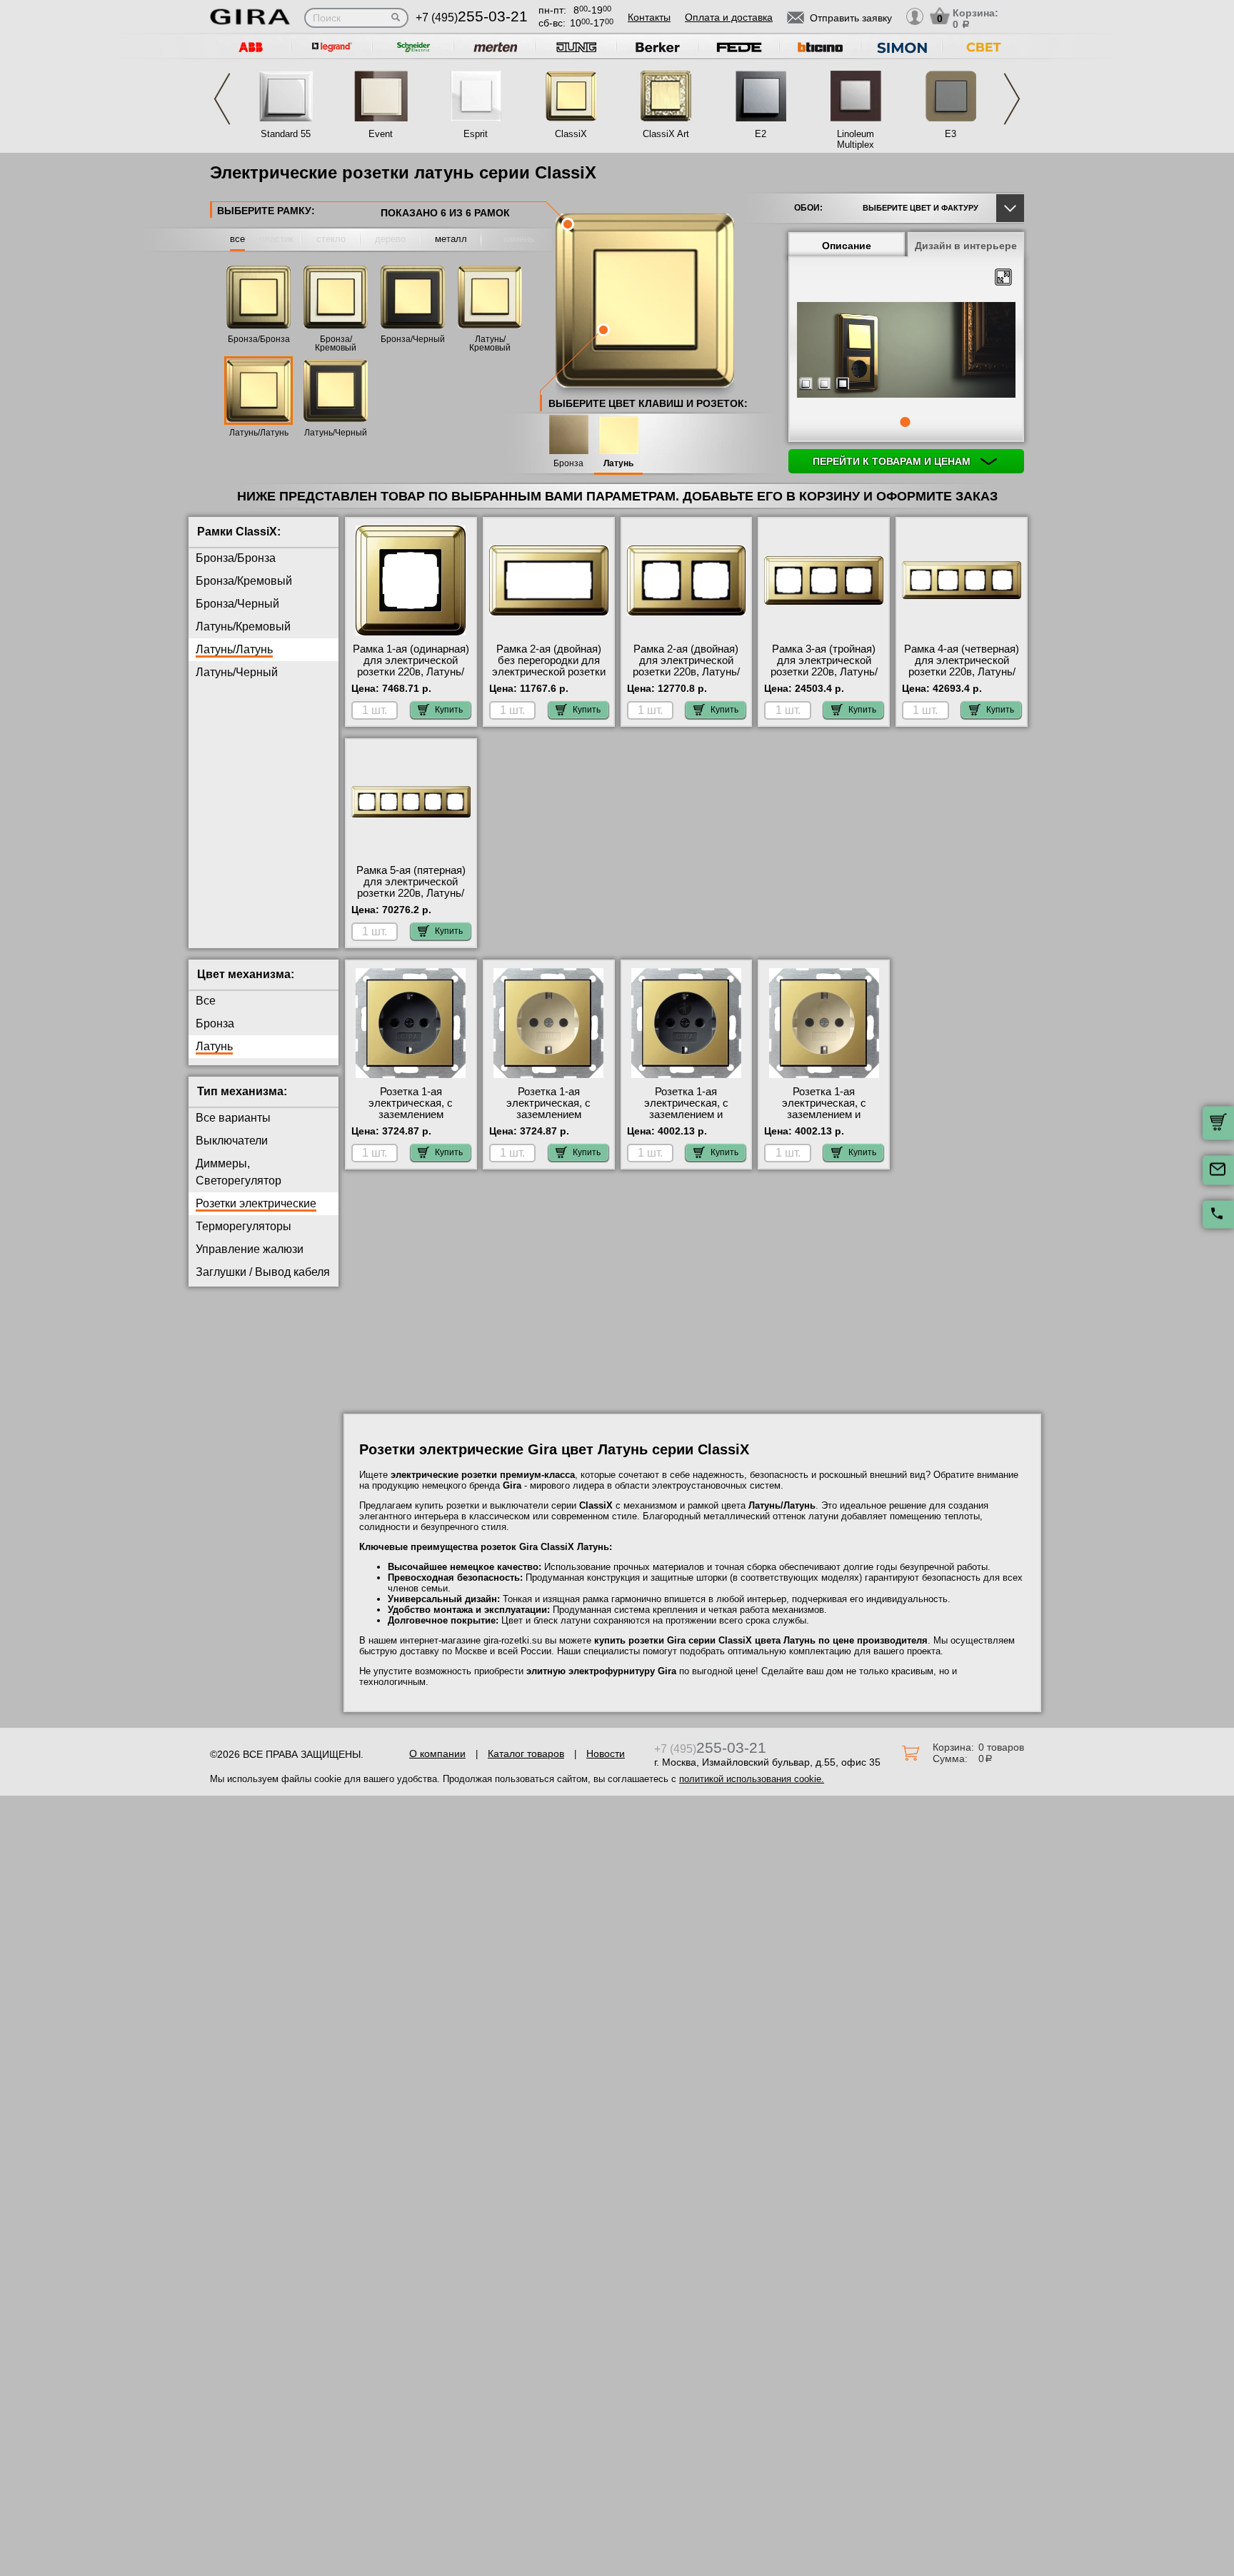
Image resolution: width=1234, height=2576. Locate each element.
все (237, 239)
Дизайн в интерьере (966, 246)
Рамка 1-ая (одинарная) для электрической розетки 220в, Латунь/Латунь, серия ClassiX (411, 666)
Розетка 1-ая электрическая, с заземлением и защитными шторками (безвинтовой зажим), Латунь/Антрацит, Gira (686, 1120)
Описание (847, 246)
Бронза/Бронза (259, 339)
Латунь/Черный (336, 433)
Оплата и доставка (729, 17)
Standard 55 (286, 134)
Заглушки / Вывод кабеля (263, 1272)
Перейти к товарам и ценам (893, 461)
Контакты (649, 17)
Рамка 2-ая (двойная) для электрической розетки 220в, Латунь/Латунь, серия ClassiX (686, 666)
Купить (449, 710)
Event (381, 134)
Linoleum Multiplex (856, 139)
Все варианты (233, 1118)
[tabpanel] (906, 351)
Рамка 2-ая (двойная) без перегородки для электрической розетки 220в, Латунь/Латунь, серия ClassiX (549, 672)
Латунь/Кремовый (490, 343)
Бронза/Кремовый (336, 343)
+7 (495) (472, 17)
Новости (606, 1754)
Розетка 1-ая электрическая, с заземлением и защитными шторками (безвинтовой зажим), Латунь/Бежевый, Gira (824, 1120)
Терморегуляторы (244, 1226)
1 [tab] (905, 422)
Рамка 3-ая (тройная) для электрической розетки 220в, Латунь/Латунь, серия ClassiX (824, 666)
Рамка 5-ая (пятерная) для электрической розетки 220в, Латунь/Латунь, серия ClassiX (411, 887)
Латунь (618, 464)
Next (1012, 99)
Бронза (568, 464)
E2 (761, 134)
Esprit (476, 134)
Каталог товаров (526, 1754)
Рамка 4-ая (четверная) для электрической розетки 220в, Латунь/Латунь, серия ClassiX (962, 666)
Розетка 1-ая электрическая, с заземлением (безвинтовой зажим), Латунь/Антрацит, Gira (411, 1115)
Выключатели (232, 1141)
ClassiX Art (666, 134)
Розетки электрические (256, 1203)
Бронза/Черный (413, 339)
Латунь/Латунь (259, 433)
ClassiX (571, 134)
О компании (437, 1754)
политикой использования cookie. (752, 1779)
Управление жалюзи (250, 1249)
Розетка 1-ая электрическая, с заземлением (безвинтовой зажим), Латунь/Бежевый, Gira (548, 1115)
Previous (222, 99)
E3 (950, 134)
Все (206, 1001)
